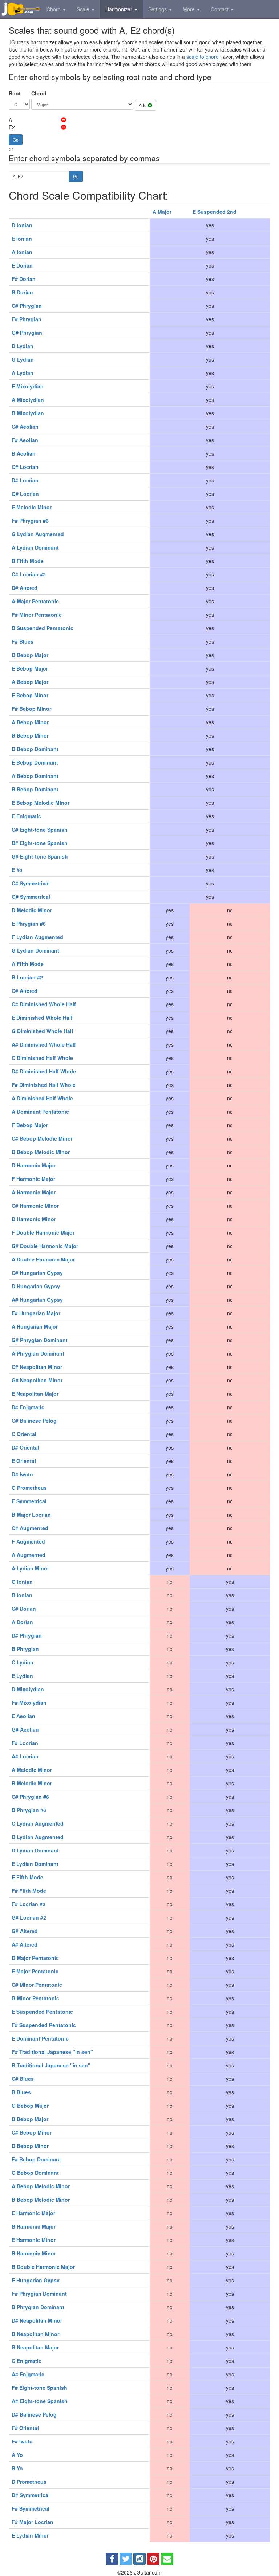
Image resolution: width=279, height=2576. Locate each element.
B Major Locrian (31, 1515)
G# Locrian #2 (29, 1917)
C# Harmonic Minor (35, 1206)
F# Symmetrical (31, 2508)
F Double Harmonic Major (43, 1232)
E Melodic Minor (32, 507)
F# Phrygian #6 (30, 521)
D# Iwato (22, 1474)
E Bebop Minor (30, 695)
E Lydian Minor (30, 2535)
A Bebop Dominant (35, 776)
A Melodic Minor (32, 1770)
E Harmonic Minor (34, 2240)
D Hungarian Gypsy (36, 1286)
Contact (220, 9)
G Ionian (22, 1582)
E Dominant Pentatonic (40, 2038)
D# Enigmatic (28, 1407)
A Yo (17, 2455)
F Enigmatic (26, 816)
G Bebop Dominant (35, 2173)
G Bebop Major (30, 2106)
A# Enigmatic (28, 2374)
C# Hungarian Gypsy (37, 1273)
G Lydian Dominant (35, 950)
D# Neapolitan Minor (37, 2320)
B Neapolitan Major (35, 2347)
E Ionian (22, 239)
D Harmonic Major (34, 1165)
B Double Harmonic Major (43, 2267)
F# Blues (23, 641)
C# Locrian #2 (29, 574)
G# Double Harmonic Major (45, 1246)
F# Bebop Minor (31, 709)
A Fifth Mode (28, 964)
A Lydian (23, 373)
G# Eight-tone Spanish (40, 856)
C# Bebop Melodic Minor (42, 1138)
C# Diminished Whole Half (44, 1004)
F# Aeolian (25, 440)
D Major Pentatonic (35, 1958)
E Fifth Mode (27, 1877)
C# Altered (25, 991)
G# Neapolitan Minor (37, 1380)
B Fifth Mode (28, 561)
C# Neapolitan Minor (37, 1367)
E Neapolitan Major (35, 1394)
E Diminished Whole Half (42, 1018)
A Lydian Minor (30, 1568)
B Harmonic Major (34, 2226)
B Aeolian (24, 453)
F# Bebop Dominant (36, 2159)
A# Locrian (25, 1756)
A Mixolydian (28, 400)
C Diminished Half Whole (42, 1058)
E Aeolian (23, 1716)
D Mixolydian (28, 1689)
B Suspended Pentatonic (43, 628)
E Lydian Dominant (35, 1864)
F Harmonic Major (33, 1179)
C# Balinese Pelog (34, 1421)
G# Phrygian (27, 333)
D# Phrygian (27, 1635)
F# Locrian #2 (29, 1904)
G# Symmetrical (31, 897)
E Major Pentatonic (35, 1971)
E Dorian (22, 265)
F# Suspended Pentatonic (44, 2025)
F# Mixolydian (29, 1703)
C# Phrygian (27, 306)
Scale (84, 9)
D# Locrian (25, 480)
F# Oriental (25, 2428)
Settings (158, 9)
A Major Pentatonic (35, 601)
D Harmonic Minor (34, 1219)
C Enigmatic (27, 2361)
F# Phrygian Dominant (39, 2294)
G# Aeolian (25, 1729)
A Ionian (22, 252)
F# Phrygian (27, 319)
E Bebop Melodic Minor (41, 803)
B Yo (17, 2468)
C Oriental (24, 1434)
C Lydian (23, 1662)
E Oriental (24, 1461)
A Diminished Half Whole (42, 1098)
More (189, 9)
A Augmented (29, 1555)
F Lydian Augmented (37, 937)
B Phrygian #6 (29, 1810)
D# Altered (25, 588)
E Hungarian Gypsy (36, 2280)
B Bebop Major (30, 2119)
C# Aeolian (25, 427)
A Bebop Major (30, 682)
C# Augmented (30, 1528)
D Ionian (22, 225)
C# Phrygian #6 (30, 1797)
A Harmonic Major (34, 1192)
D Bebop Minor (30, 2146)
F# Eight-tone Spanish (39, 2388)
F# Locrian (25, 1743)
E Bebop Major (30, 668)
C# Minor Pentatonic (37, 1985)
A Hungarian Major (35, 1326)
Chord (54, 9)
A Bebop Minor (30, 722)
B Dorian (22, 292)
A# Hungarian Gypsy (37, 1300)
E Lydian (22, 1676)
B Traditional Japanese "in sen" (51, 2065)
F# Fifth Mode (29, 1891)
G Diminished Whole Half (43, 1031)
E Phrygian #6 (29, 924)
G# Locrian (25, 494)
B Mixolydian (28, 413)
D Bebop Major (30, 655)
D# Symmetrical (31, 2495)
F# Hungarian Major (36, 1313)
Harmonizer (120, 9)
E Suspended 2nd (215, 212)
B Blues (21, 2092)
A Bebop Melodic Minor (41, 2186)
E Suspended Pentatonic (42, 2012)
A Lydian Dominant (35, 547)
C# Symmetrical (31, 883)
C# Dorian (24, 1609)
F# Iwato (22, 2441)
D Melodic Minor (32, 910)
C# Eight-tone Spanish (40, 830)
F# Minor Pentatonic (37, 615)
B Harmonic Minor (34, 2253)
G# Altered (25, 1931)
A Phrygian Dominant (38, 1353)
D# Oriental (25, 1447)
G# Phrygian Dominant (40, 1340)
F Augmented (28, 1541)
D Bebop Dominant (35, 749)
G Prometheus (29, 1488)
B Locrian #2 (27, 977)
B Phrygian (25, 1649)
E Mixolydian (28, 386)
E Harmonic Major (33, 2213)
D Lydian (23, 346)
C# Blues (23, 2079)
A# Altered (25, 1944)
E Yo (17, 870)
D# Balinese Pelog (34, 2414)
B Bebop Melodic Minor (41, 2200)
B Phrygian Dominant (38, 2307)
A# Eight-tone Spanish (40, 2401)
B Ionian (22, 1595)
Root (15, 93)
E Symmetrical (29, 1501)
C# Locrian (25, 467)
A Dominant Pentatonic (40, 1112)
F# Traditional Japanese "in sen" (52, 2052)
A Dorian (22, 1622)
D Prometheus (29, 2482)
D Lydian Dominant (35, 1850)
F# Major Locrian (33, 2522)
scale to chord (203, 57)
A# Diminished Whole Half (44, 1044)
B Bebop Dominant (35, 789)
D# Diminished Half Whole (44, 1071)
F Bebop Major (30, 1125)
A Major (162, 212)
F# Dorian (24, 279)
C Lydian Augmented (38, 1823)
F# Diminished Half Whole (44, 1085)
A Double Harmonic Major (43, 1259)
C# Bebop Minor (32, 2132)
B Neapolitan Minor (35, 2334)
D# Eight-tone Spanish (40, 843)
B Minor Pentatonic (35, 1998)
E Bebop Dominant (35, 762)
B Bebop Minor (30, 735)
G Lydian (23, 359)
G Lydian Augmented (38, 534)
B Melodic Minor (32, 1783)
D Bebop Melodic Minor (41, 1152)
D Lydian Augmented (38, 1837)
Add (143, 105)
